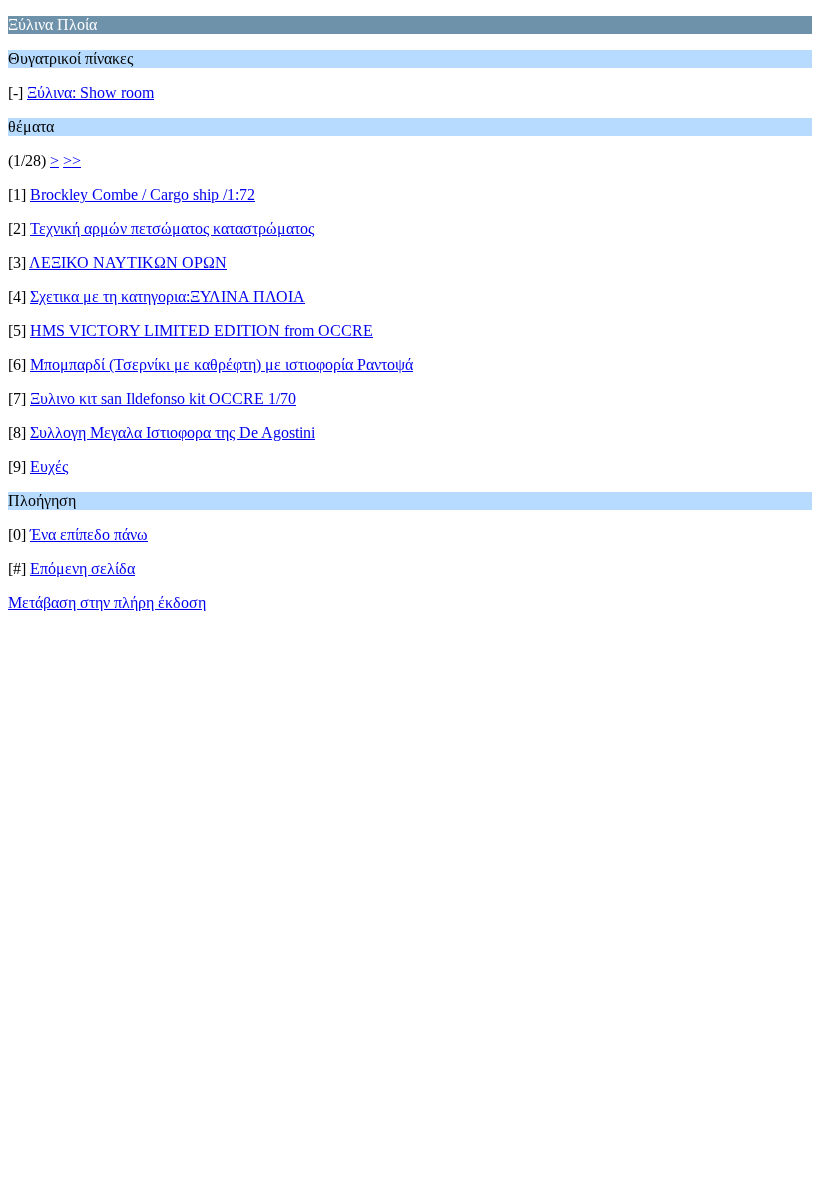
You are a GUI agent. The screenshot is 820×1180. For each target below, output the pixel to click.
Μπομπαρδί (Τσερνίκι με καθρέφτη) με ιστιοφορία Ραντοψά (221, 364)
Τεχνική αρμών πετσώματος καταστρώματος (172, 228)
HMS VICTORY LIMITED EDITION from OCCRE (201, 330)
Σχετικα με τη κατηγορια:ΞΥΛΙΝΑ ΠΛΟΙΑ (167, 296)
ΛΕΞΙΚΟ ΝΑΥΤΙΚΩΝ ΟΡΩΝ (128, 262)
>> (72, 160)
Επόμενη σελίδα (82, 568)
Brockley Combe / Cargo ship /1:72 (142, 194)
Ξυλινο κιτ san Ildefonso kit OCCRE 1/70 (163, 398)
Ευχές (49, 466)
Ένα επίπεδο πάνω (89, 534)
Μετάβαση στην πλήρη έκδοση (107, 602)
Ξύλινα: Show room (90, 92)
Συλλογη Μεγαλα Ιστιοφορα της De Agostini (172, 432)
